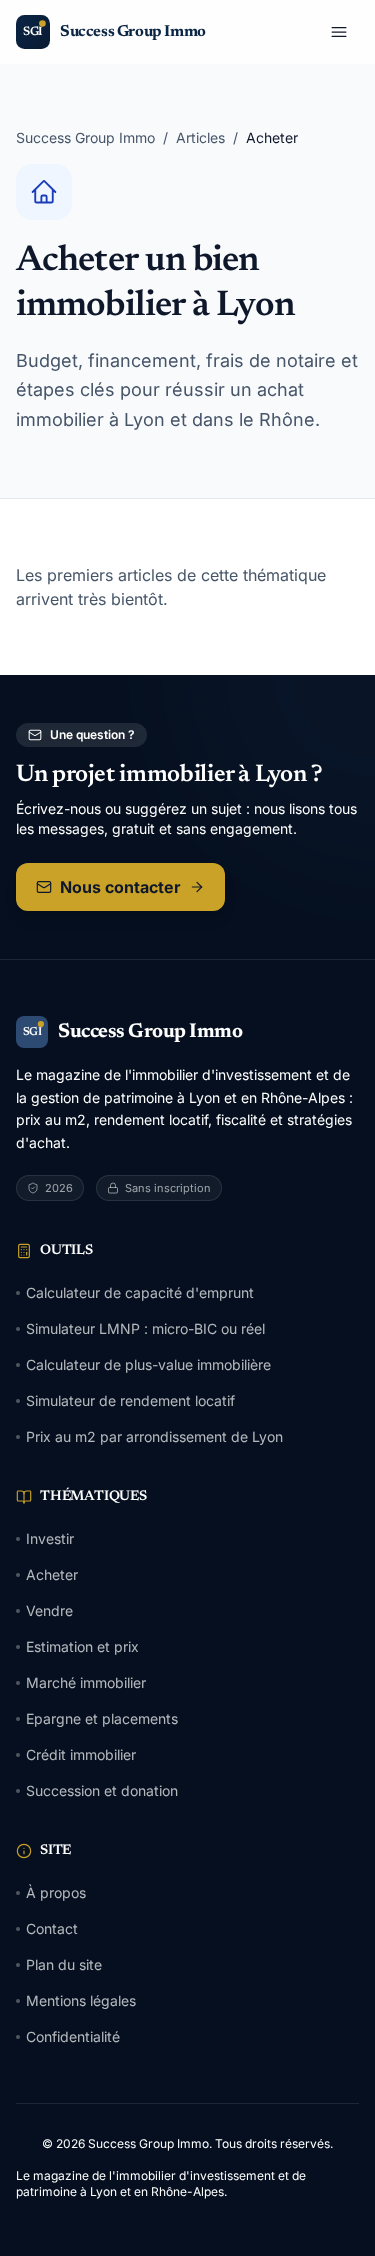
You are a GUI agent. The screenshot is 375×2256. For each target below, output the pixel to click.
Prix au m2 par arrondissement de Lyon (154, 1436)
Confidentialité (73, 2036)
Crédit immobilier (81, 1754)
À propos (56, 1892)
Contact (52, 1928)
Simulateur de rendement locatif (130, 1400)
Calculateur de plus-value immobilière (148, 1364)
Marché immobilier (86, 1682)
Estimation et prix (82, 1646)
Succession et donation (102, 1790)
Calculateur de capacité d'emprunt (140, 1292)
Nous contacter (120, 887)
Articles (200, 137)
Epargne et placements (102, 1718)
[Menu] (339, 32)
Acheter (52, 1574)
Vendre (49, 1610)
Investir (50, 1538)
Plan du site (64, 1964)
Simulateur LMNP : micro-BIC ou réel (145, 1328)
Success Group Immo (85, 137)
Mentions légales (81, 2000)
